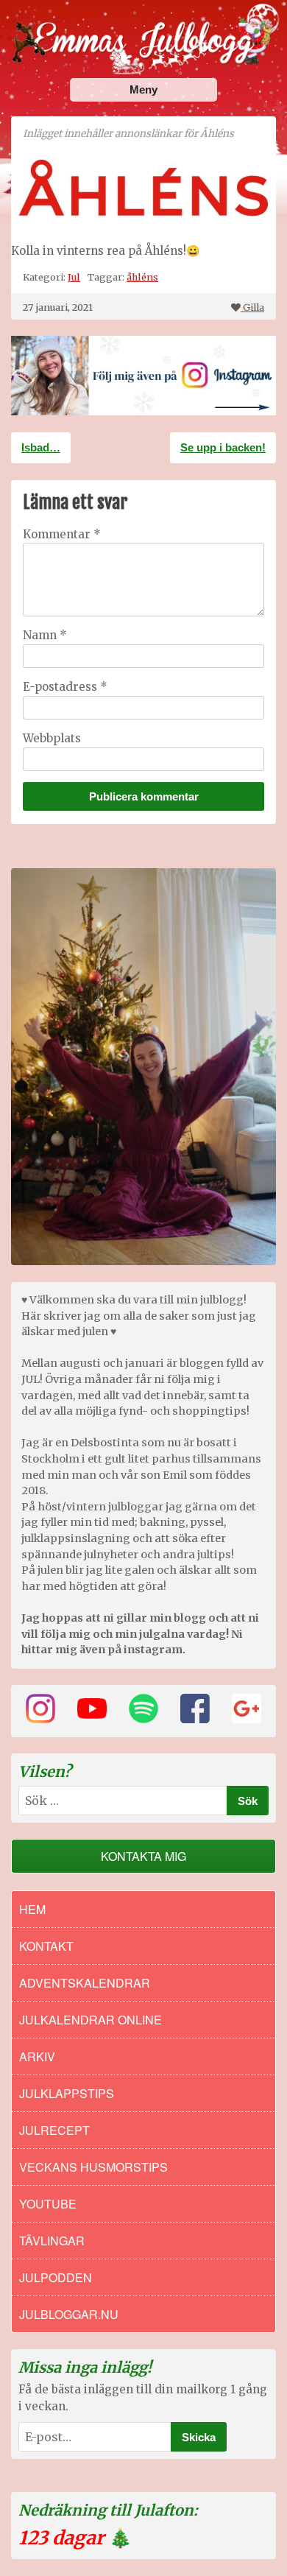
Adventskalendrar (85, 1983)
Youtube (48, 2204)
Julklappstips (67, 2093)
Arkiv (37, 2056)
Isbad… (41, 447)
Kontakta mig (143, 1856)
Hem (32, 1909)
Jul (74, 277)
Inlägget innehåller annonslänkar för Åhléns (128, 134)
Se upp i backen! (223, 447)
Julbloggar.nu (69, 2314)
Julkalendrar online (91, 2020)
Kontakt (46, 1946)
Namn (45, 635)
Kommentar (62, 534)
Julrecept (54, 2130)
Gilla (254, 307)
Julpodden (56, 2277)
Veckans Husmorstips (93, 2167)
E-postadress (65, 687)
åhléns (142, 277)
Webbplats (52, 738)
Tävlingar (52, 2241)
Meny (143, 89)
